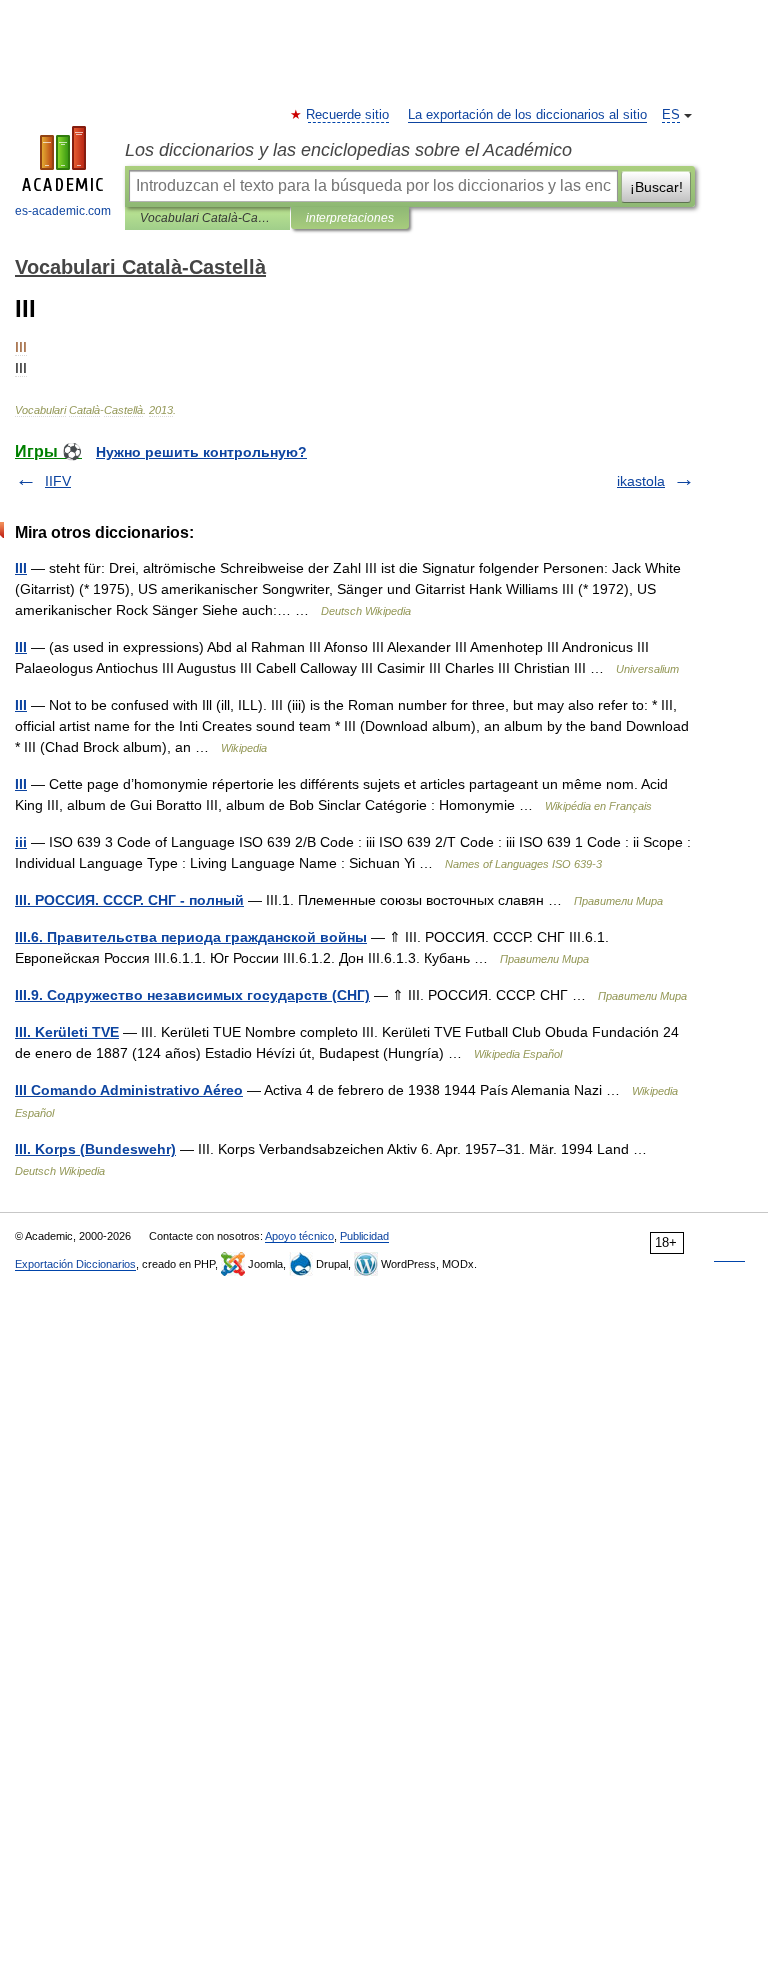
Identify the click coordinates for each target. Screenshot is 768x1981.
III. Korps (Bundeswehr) (95, 1149)
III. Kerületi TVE (67, 1032)
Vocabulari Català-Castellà (207, 218)
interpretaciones (350, 218)
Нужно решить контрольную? (201, 452)
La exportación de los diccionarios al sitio (527, 115)
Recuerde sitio (348, 115)
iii (21, 842)
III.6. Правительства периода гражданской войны (191, 937)
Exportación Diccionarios (75, 1264)
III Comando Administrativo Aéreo (129, 1090)
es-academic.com (63, 211)
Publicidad (364, 1236)
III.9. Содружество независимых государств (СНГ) (192, 995)
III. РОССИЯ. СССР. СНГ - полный (129, 900)
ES (671, 115)
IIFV (58, 481)
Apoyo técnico (299, 1236)
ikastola (641, 481)
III (21, 568)
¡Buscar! (656, 187)
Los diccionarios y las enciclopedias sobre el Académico (348, 150)
